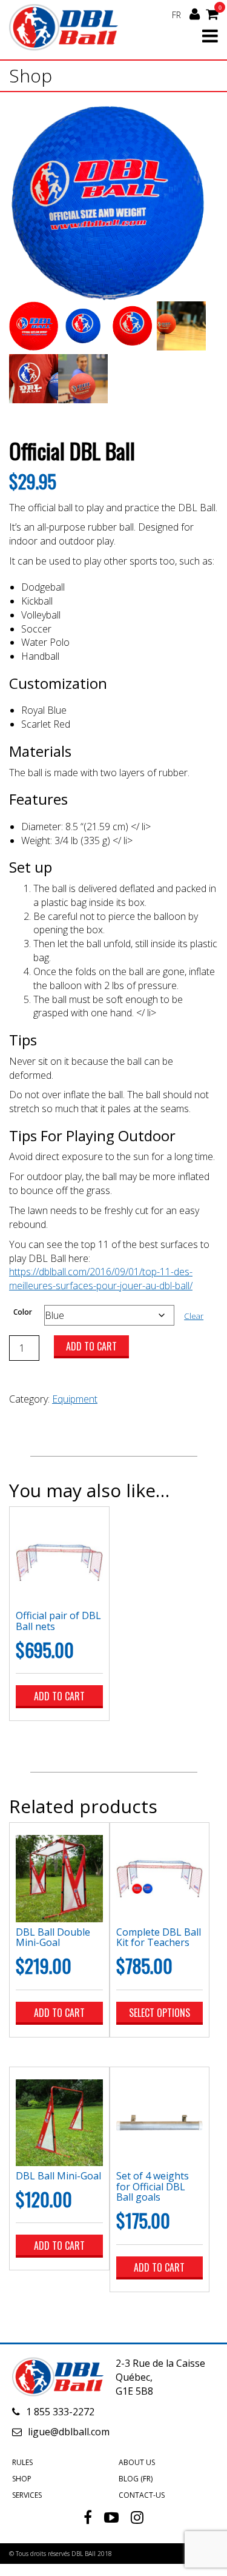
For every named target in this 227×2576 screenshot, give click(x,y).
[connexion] (195, 14)
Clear (194, 1316)
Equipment (75, 1399)
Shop (22, 2479)
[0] (212, 13)
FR (176, 15)
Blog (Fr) (136, 2479)
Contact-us (142, 2495)
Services (27, 2495)
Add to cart (91, 1346)
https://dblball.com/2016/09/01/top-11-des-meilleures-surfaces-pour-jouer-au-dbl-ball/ (101, 1279)
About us (137, 2462)
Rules (22, 2462)
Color (23, 1312)
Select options (160, 2013)
